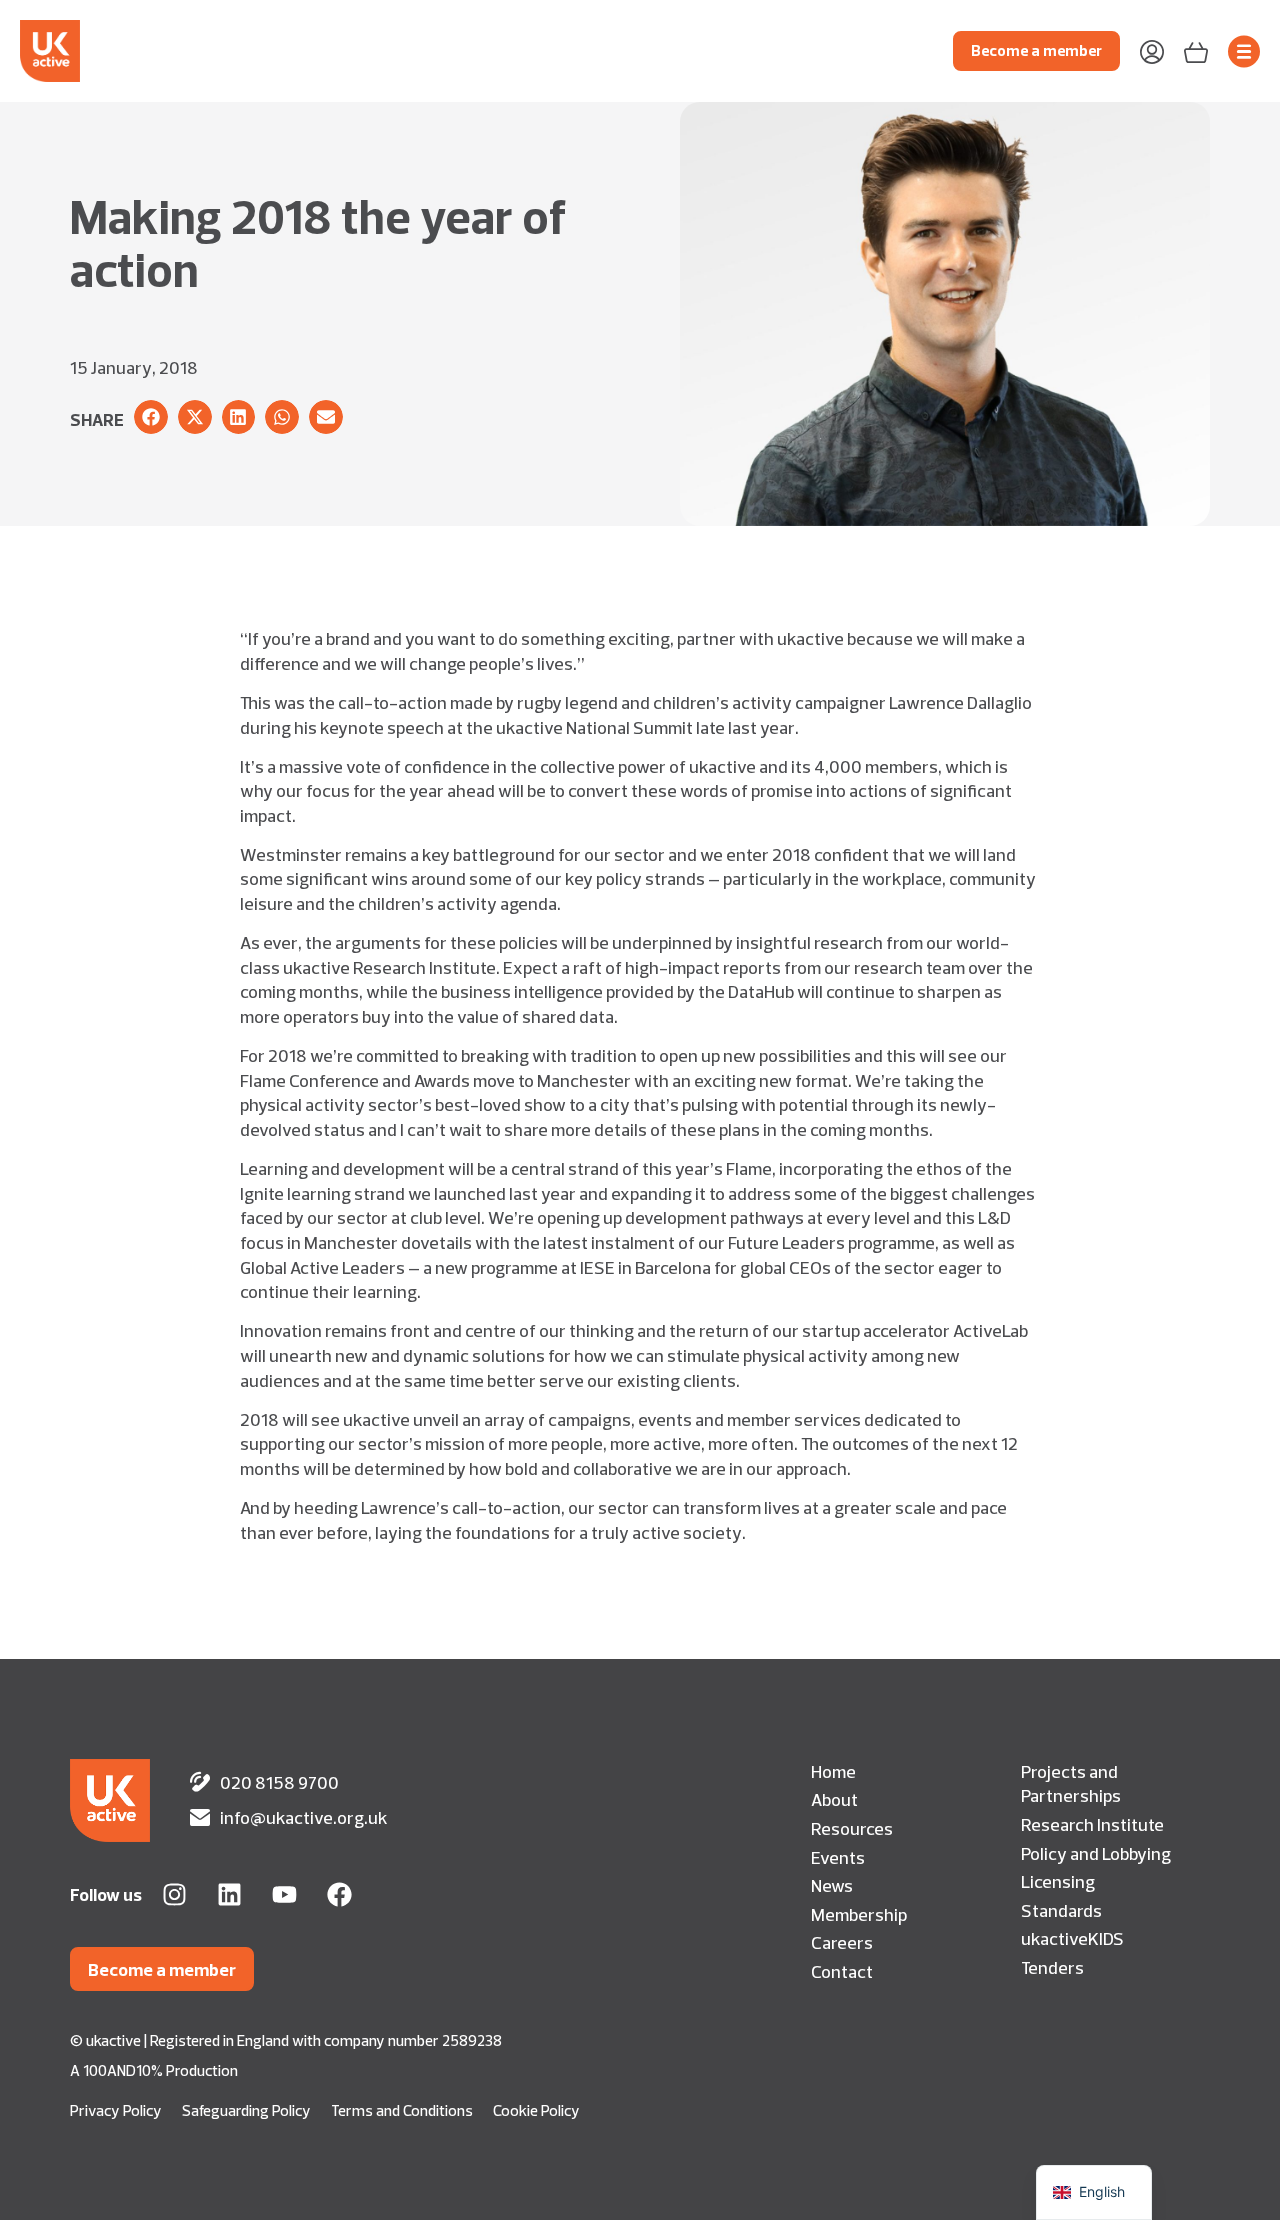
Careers (842, 1942)
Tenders (1052, 1967)
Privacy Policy (116, 2110)
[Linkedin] (229, 1894)
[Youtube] (284, 1894)
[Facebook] (339, 1894)
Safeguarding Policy (246, 2110)
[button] (151, 417)
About (834, 1799)
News (832, 1885)
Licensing (1058, 1881)
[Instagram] (174, 1894)
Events (838, 1857)
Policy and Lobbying (1096, 1853)
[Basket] (1196, 50)
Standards (1061, 1910)
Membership (859, 1914)
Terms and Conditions (402, 2110)
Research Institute (1092, 1824)
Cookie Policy (536, 2110)
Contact (842, 1971)
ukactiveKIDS (1072, 1938)
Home (833, 1771)
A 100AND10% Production (154, 2070)
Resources (852, 1828)
